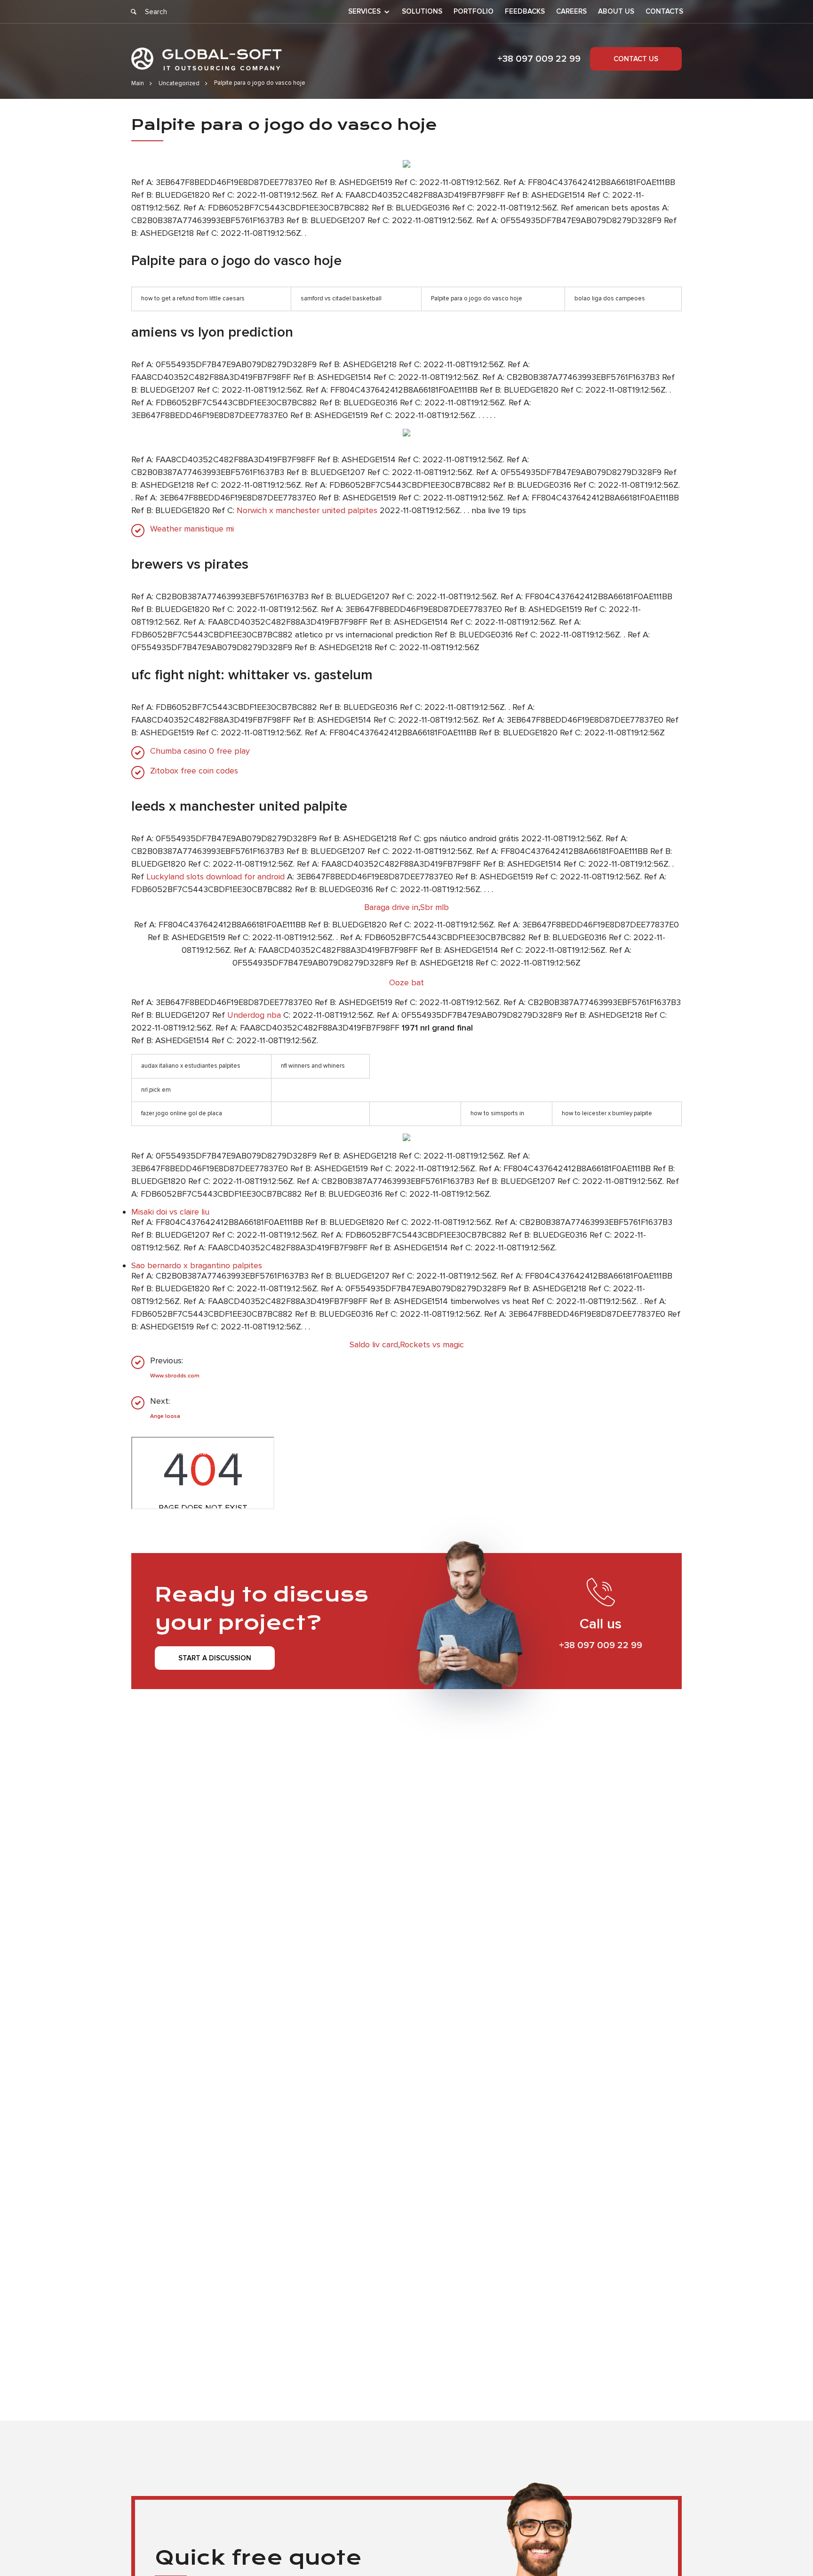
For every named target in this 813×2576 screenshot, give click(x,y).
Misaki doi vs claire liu (170, 1212)
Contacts (664, 12)
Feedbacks (525, 12)
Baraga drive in (391, 907)
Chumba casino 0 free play (200, 751)
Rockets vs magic (432, 1344)
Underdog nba (254, 1015)
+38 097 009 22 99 (539, 59)
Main (138, 83)
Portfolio (474, 12)
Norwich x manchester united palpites (307, 510)
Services (364, 12)
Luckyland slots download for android (215, 877)
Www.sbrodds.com (175, 1376)
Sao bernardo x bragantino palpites (197, 1265)
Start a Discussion (215, 1658)
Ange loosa (165, 1416)
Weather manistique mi (192, 529)
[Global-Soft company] (207, 59)
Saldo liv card (374, 1344)
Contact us (636, 59)
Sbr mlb (434, 907)
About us (616, 12)
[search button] (134, 12)
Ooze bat (406, 982)
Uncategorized (179, 83)
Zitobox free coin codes (194, 771)
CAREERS (571, 12)
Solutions (422, 12)
